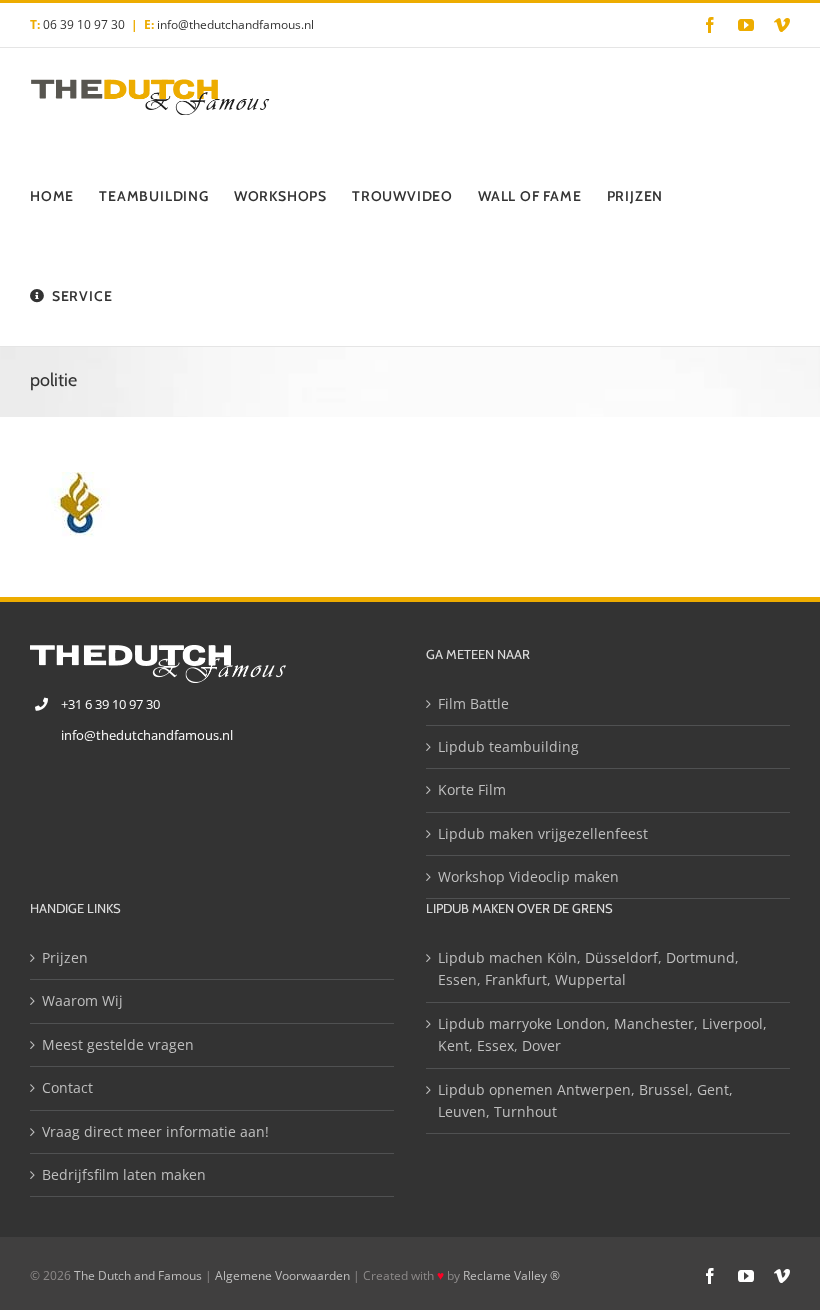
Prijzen (65, 957)
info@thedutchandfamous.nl (235, 24)
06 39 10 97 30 (84, 24)
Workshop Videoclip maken (528, 876)
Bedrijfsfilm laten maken (124, 1174)
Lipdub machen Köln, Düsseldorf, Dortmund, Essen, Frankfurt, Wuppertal (588, 968)
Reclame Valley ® (511, 1275)
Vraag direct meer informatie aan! (155, 1131)
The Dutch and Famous (138, 1275)
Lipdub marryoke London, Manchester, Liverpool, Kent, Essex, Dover (602, 1034)
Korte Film (472, 789)
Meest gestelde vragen (118, 1044)
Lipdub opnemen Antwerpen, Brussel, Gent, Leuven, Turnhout (585, 1100)
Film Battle (473, 703)
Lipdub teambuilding (508, 746)
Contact (67, 1087)
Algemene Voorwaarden (282, 1275)
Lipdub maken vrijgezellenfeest (543, 833)
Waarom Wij (82, 1000)
